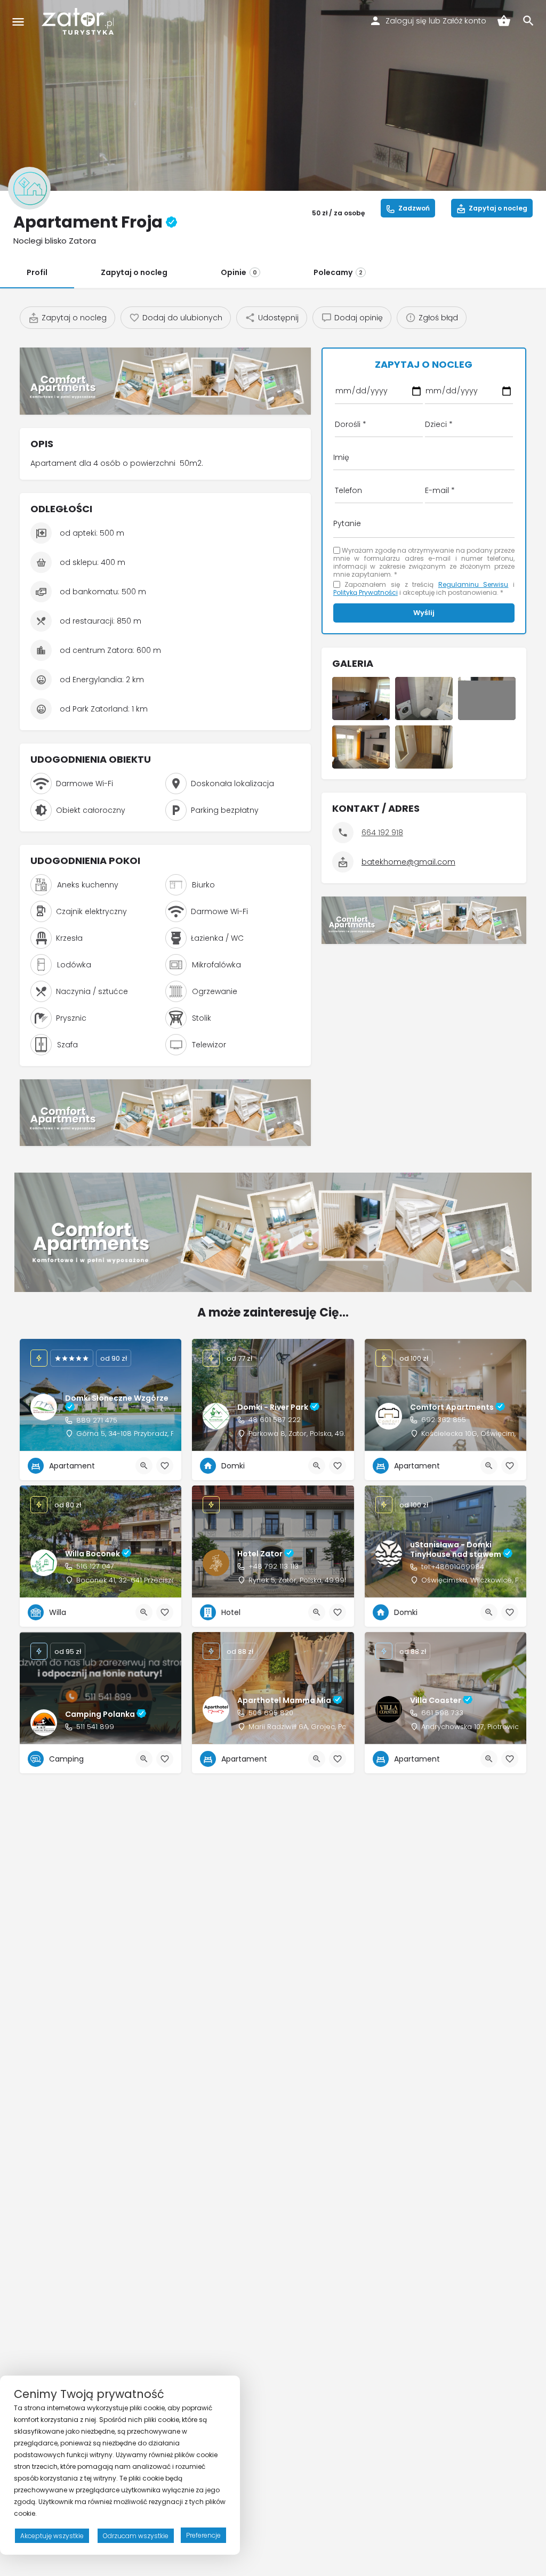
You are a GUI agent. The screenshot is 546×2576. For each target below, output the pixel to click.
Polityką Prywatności (366, 592)
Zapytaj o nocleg (134, 272)
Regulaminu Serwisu (473, 584)
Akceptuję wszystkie (52, 2536)
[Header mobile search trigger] (528, 21)
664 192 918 (382, 833)
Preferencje (203, 2535)
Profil (37, 272)
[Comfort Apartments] (165, 381)
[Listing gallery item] (361, 698)
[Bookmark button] (165, 1466)
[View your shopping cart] (504, 21)
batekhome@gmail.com (408, 862)
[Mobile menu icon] (18, 22)
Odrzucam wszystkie (136, 2536)
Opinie (239, 272)
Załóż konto (464, 21)
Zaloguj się (406, 21)
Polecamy (338, 272)
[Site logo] (79, 21)
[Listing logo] (29, 188)
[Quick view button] (144, 1466)
